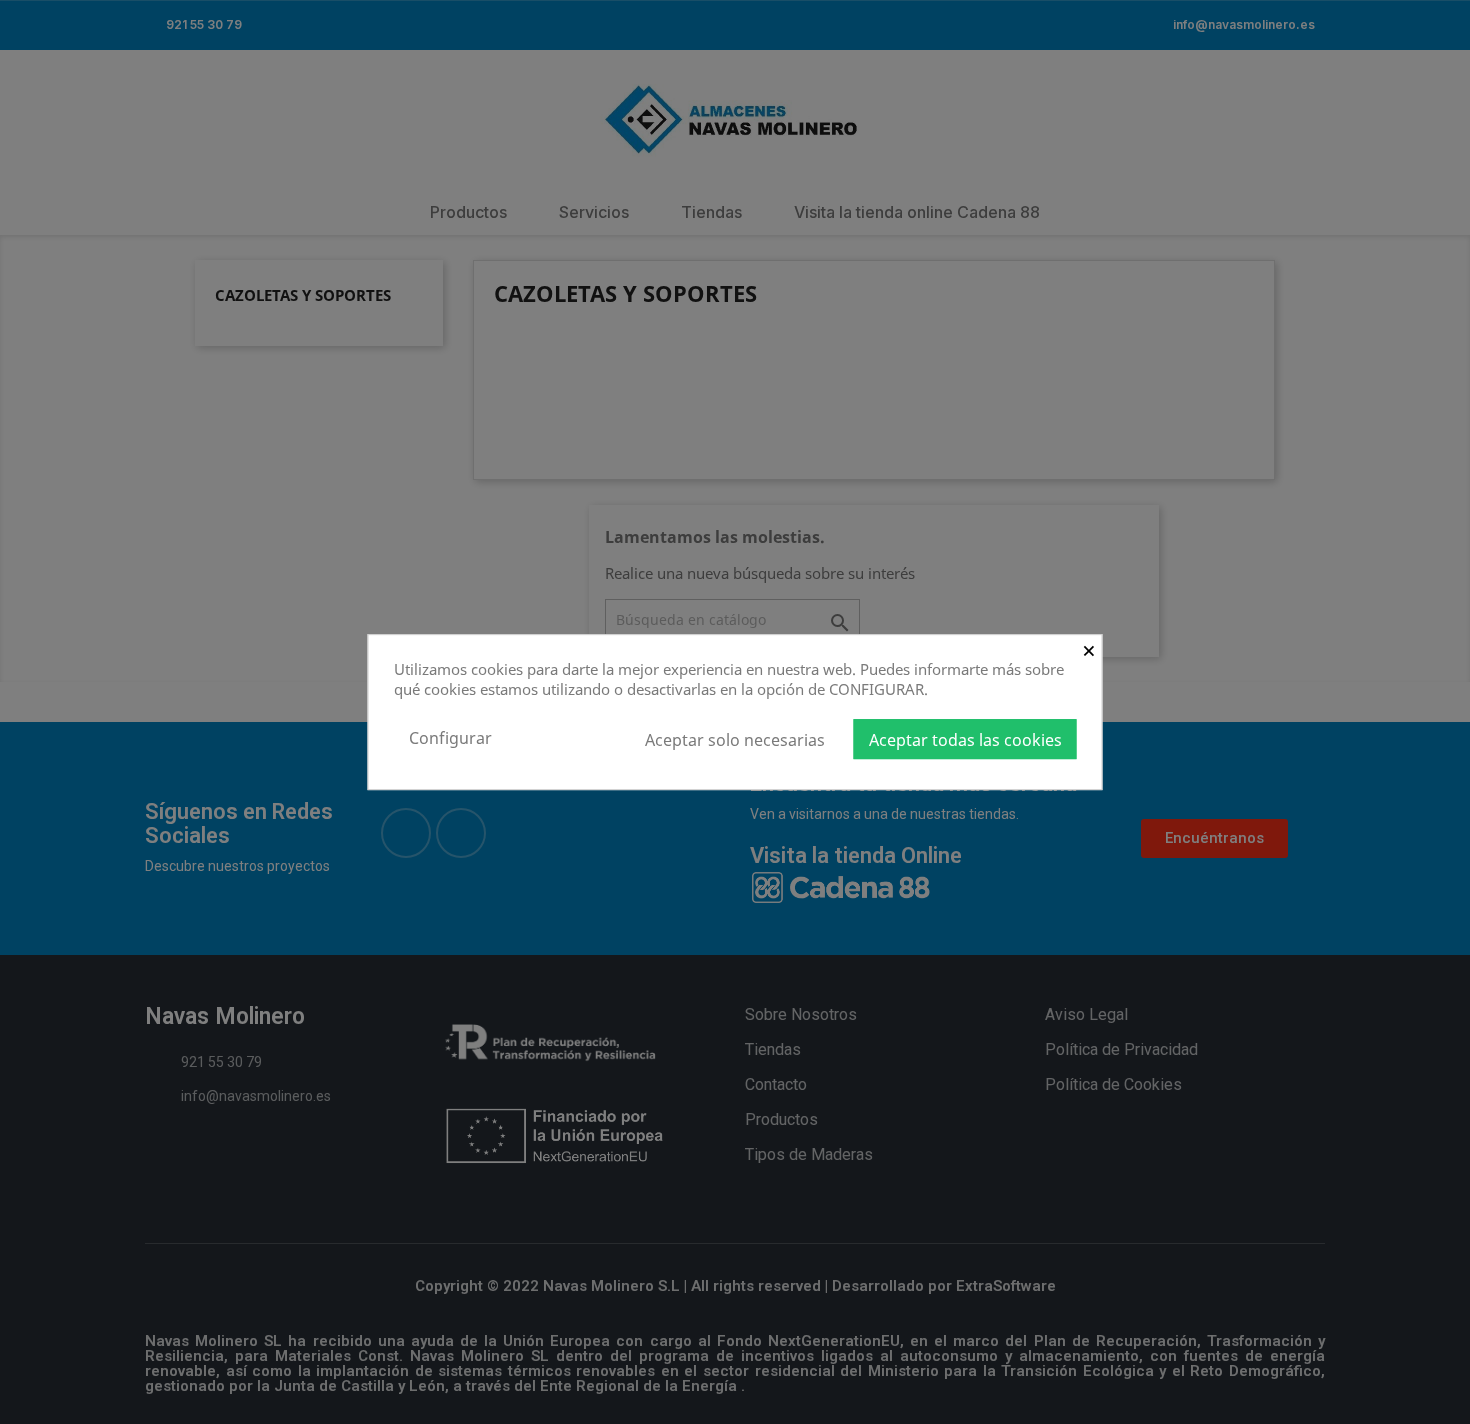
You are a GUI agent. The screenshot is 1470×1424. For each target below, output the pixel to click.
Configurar (450, 738)
